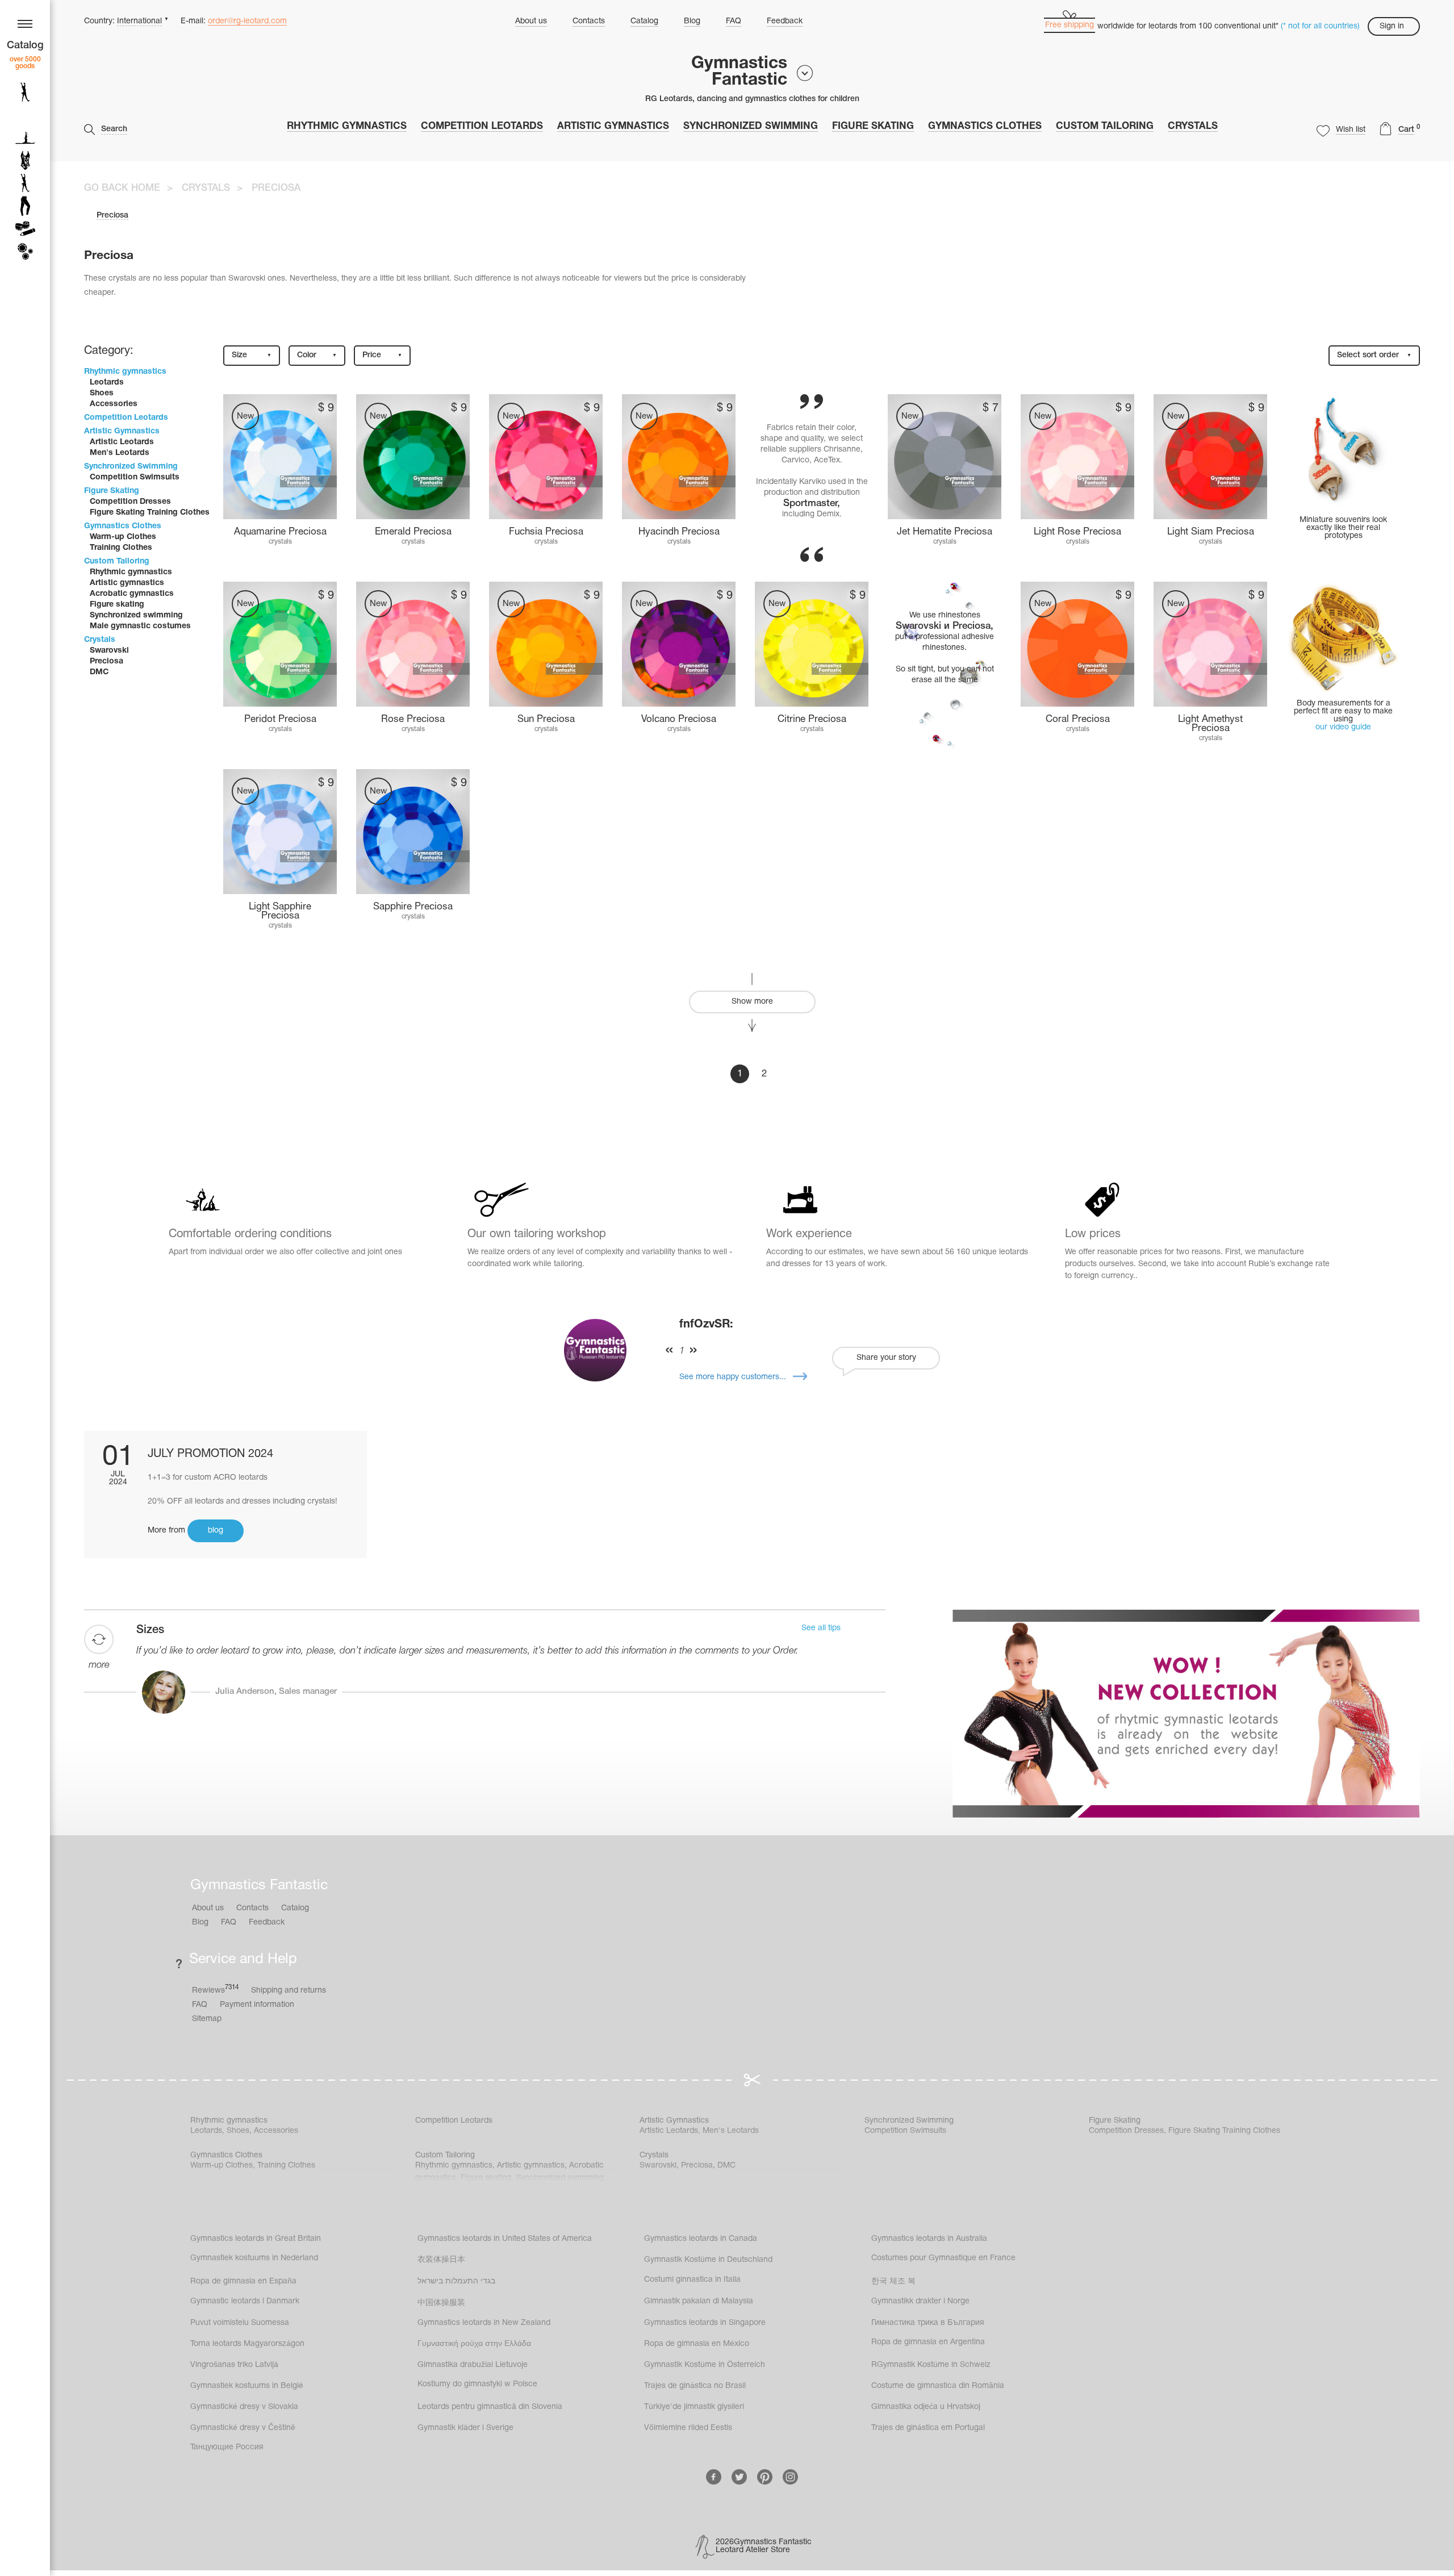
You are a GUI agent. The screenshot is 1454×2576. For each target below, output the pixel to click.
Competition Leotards (482, 126)
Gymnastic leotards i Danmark (245, 2301)
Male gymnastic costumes (140, 626)
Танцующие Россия (227, 2447)
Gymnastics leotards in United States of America (505, 2239)
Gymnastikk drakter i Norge (920, 2301)
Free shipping (1069, 25)
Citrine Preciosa (812, 719)
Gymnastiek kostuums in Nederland (254, 2258)
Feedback (785, 21)
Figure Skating (873, 126)
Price (382, 355)
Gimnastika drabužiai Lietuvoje (473, 2365)
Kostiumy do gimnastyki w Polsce (477, 2384)
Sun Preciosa (546, 719)
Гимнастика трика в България (928, 2323)
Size (252, 355)
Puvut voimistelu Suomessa (240, 2323)
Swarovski (109, 651)
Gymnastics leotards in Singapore (705, 2323)
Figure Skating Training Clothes (150, 513)
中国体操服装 (441, 2303)
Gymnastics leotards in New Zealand (484, 2323)
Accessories (114, 404)
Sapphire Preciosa (413, 907)
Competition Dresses (130, 502)
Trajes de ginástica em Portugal (928, 2428)
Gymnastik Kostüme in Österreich (705, 2365)
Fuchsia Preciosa (546, 532)
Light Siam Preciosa (1211, 532)
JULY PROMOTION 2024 (210, 1454)
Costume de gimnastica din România (938, 2386)
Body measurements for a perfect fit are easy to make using (1343, 711)
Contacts (589, 21)
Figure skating (117, 605)
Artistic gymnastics (127, 583)
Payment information (257, 2005)
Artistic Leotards (122, 442)
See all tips (821, 1628)
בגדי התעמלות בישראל (456, 2281)
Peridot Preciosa (280, 719)
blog (216, 1531)
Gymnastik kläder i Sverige (465, 2428)
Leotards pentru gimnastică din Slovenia (490, 2407)
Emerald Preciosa (413, 532)
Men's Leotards (120, 453)
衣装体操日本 (441, 2260)
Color (317, 355)
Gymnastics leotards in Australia (929, 2239)
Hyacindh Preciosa (679, 532)
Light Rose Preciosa (1077, 532)
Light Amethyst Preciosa (1210, 724)
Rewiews (215, 1990)
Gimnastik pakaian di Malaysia (699, 2301)
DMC (99, 672)
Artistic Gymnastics (613, 126)
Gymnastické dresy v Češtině (243, 2428)
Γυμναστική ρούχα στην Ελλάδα (474, 2344)
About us (531, 21)
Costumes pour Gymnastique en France (943, 2258)
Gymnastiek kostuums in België (247, 2386)
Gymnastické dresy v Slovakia (244, 2407)
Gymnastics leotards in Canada (701, 2239)
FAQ (734, 21)
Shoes (102, 393)
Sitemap (207, 2019)
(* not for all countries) (1320, 26)
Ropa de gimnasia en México (697, 2344)
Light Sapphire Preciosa (280, 911)
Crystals (1193, 126)
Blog (692, 21)
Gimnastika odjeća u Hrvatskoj (926, 2407)
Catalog (644, 21)
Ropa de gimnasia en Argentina (928, 2342)
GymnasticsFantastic (739, 72)
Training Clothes (121, 548)
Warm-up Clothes (123, 537)
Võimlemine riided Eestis (688, 2428)
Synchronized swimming (136, 615)
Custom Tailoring (1105, 126)
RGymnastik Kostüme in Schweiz (931, 2365)
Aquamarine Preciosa (280, 532)
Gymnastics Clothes (985, 126)
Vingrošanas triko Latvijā (234, 2365)
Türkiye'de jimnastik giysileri (694, 2407)
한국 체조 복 (893, 2281)
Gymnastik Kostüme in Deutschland (708, 2260)
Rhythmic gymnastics (347, 126)
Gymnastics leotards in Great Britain (256, 2239)
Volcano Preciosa (679, 719)
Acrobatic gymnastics (132, 594)
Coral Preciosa (1078, 719)
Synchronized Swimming (751, 126)
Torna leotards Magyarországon (247, 2344)
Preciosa (106, 661)
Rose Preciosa (413, 719)
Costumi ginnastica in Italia (692, 2280)
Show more (752, 1002)
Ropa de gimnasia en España (243, 2281)
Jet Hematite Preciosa (945, 532)
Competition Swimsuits (135, 477)
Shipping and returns (289, 1991)
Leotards (107, 383)
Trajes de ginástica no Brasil (695, 2386)
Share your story (886, 1358)
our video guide (1343, 727)
